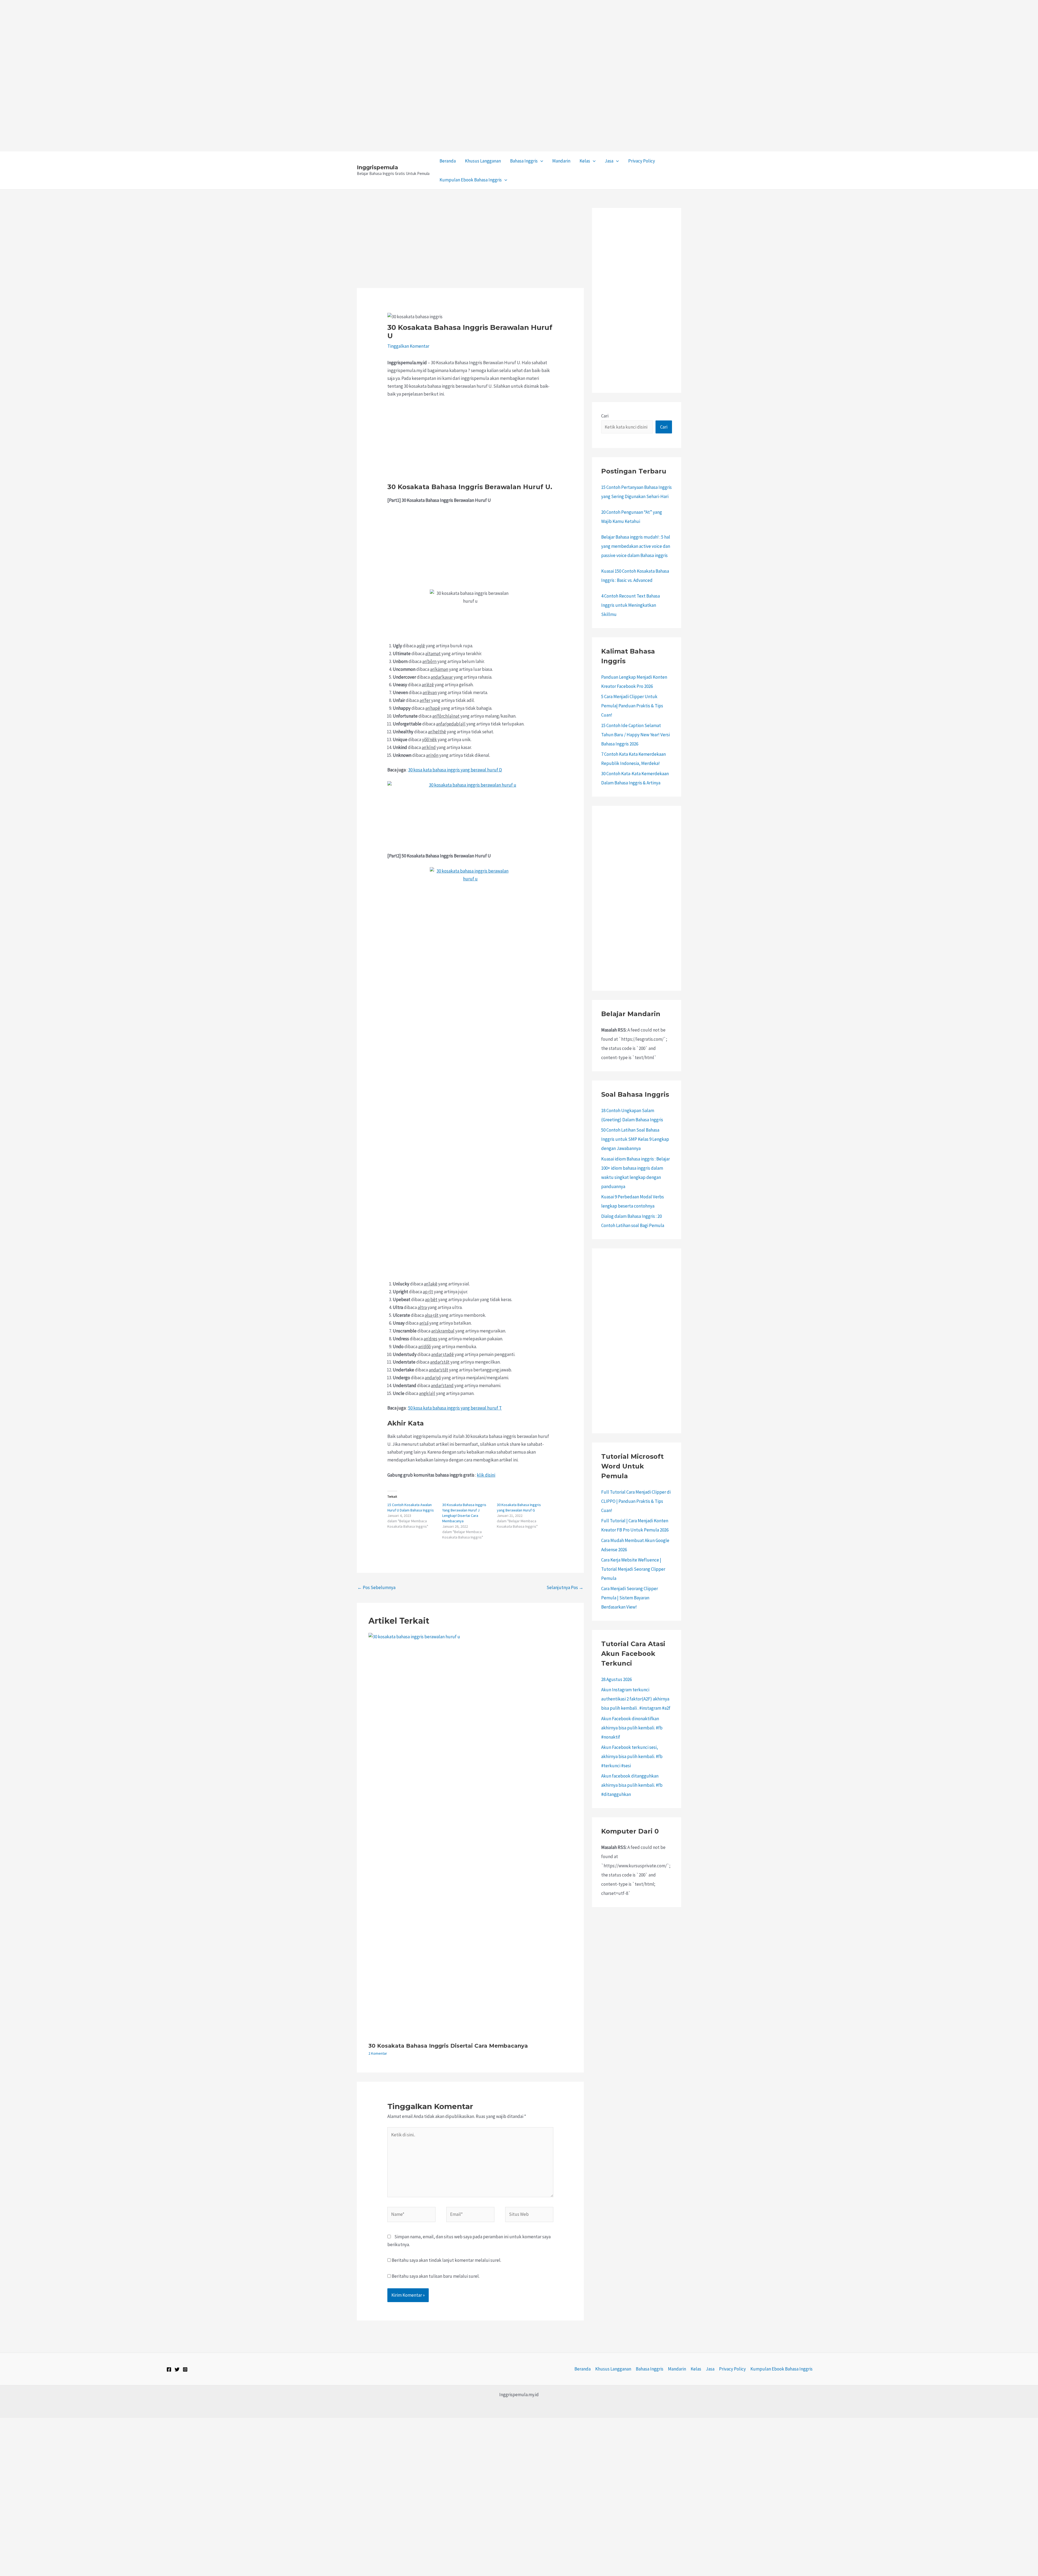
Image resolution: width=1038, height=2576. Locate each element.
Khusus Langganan (483, 161)
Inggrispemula (377, 167)
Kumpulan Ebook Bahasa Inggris (471, 180)
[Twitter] (177, 2369)
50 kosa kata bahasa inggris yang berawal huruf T (455, 1408)
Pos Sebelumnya (376, 1587)
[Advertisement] (162, 38)
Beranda (448, 161)
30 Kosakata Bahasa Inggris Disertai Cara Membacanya (448, 2046)
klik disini (486, 1475)
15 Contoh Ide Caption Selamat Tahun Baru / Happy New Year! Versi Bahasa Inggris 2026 (636, 735)
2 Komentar (378, 2053)
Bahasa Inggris (524, 161)
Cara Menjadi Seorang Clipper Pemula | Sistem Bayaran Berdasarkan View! (630, 1598)
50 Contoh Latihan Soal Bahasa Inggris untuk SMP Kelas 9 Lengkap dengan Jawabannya (635, 1139)
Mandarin (561, 161)
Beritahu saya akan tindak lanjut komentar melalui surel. (446, 2260)
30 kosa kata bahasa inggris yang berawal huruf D (455, 770)
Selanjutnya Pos (565, 1587)
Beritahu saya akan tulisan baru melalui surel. (436, 2276)
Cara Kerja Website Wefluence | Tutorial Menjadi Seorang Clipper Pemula (633, 1569)
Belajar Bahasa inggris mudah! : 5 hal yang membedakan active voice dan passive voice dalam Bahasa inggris (636, 546)
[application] (540, 161)
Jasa (609, 161)
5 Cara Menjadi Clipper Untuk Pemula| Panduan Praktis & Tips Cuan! (632, 706)
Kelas (585, 161)
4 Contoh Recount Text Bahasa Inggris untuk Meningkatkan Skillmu (631, 605)
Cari (605, 416)
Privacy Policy (642, 161)
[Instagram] (185, 2369)
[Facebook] (169, 2369)
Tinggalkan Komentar (408, 346)
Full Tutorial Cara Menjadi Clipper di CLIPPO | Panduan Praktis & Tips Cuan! (636, 1501)
